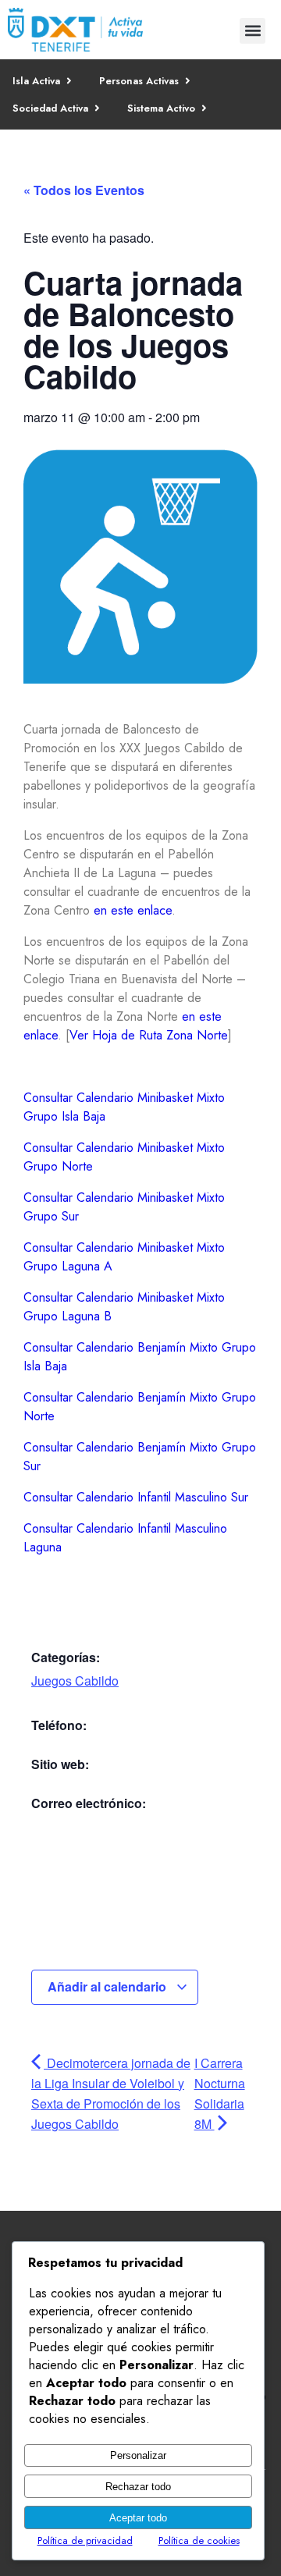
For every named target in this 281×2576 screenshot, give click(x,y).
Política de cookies (199, 2540)
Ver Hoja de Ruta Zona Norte (149, 1035)
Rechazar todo (138, 2487)
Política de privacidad (85, 2540)
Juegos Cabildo (75, 1681)
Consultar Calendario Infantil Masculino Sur (136, 1497)
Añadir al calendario (108, 1986)
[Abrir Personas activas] (188, 81)
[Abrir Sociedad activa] (97, 108)
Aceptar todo (138, 2518)
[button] (253, 31)
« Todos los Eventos (84, 190)
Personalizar (138, 2455)
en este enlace (133, 910)
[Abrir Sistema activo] (204, 108)
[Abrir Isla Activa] (69, 81)
